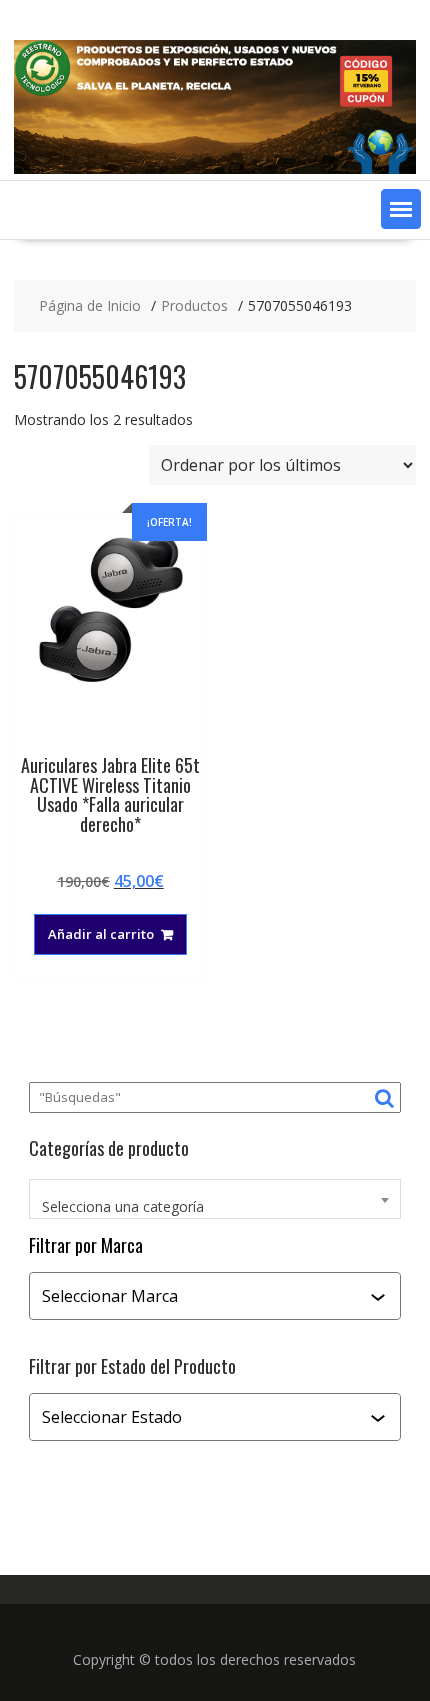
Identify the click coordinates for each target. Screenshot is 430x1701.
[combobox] (215, 1199)
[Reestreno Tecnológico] (215, 168)
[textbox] (215, 1207)
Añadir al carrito (101, 934)
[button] (401, 209)
